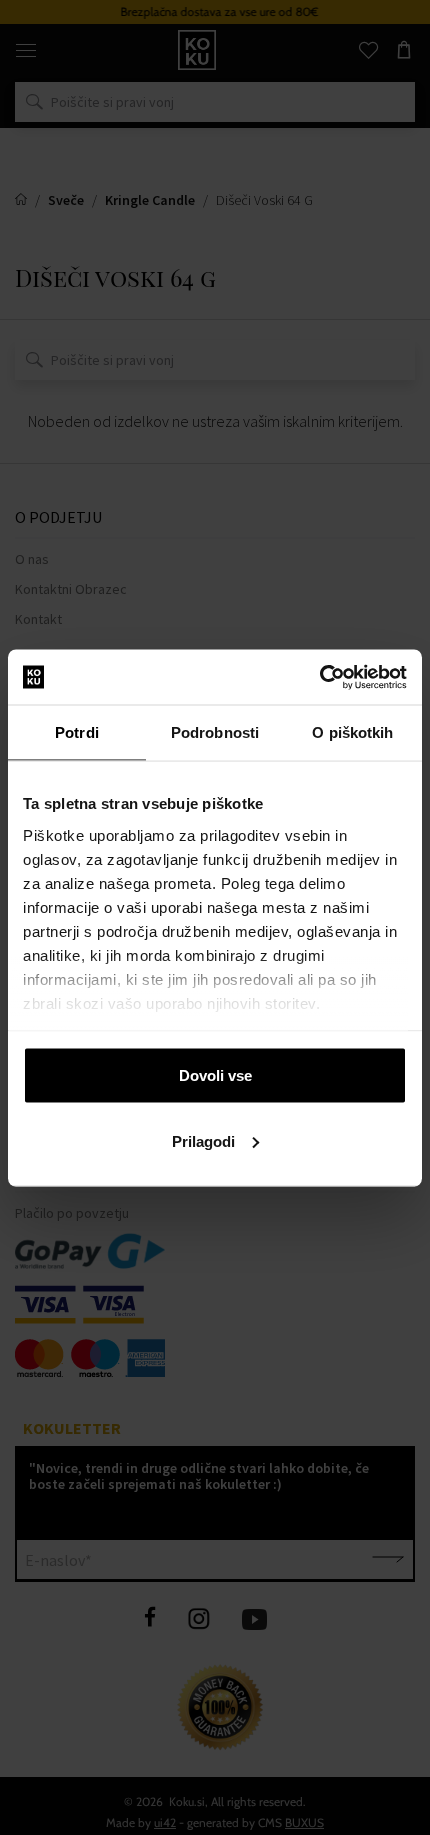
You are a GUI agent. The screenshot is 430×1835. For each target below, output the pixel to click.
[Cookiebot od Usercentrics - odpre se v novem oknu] (319, 677)
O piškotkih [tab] (352, 732)
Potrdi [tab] (77, 732)
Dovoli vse (215, 1075)
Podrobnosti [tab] (215, 732)
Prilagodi (203, 1140)
